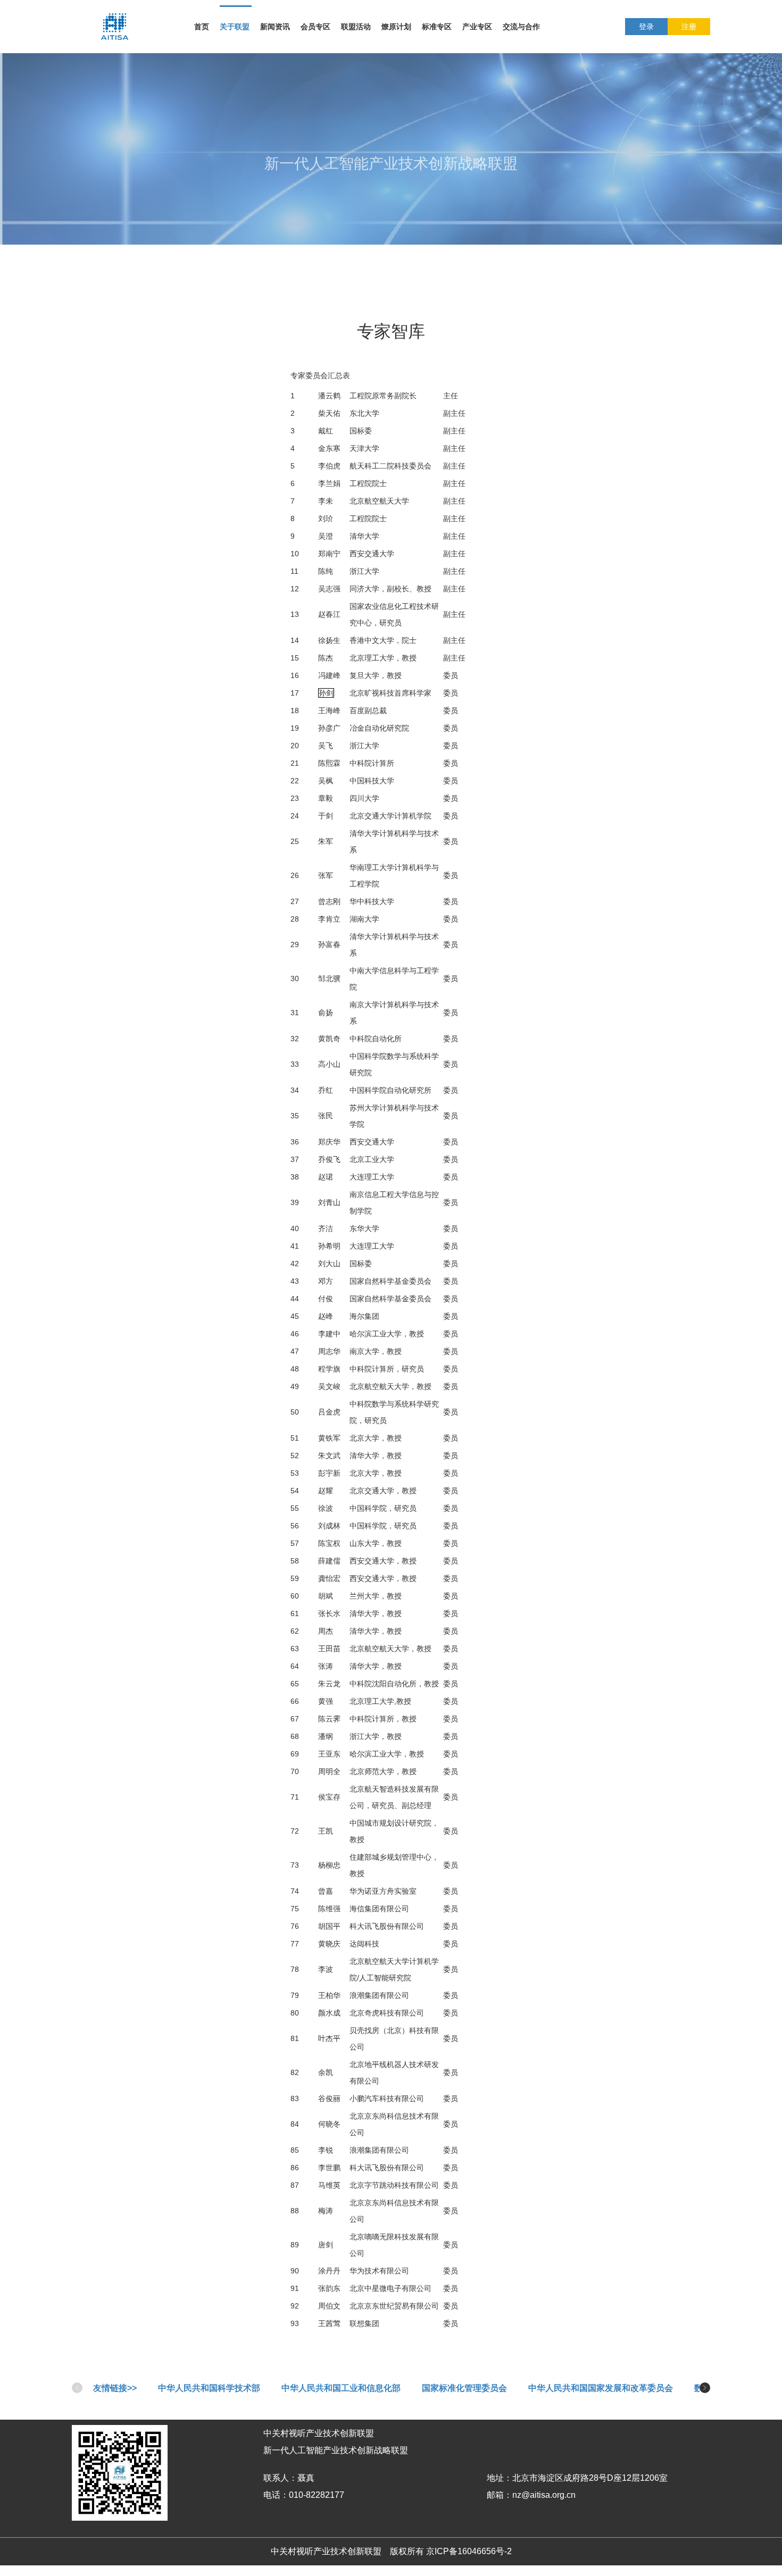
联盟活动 (356, 27)
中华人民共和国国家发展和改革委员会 (601, 2388)
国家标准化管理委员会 (464, 2388)
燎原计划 (396, 27)
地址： (500, 2478)
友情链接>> (115, 2388)
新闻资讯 (275, 27)
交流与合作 (521, 27)
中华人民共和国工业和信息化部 (341, 2388)
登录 (646, 27)
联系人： (280, 2478)
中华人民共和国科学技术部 (209, 2388)
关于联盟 (235, 27)
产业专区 (477, 27)
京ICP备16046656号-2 (469, 2551)
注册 (689, 27)
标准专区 (437, 27)
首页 (202, 27)
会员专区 (315, 27)
